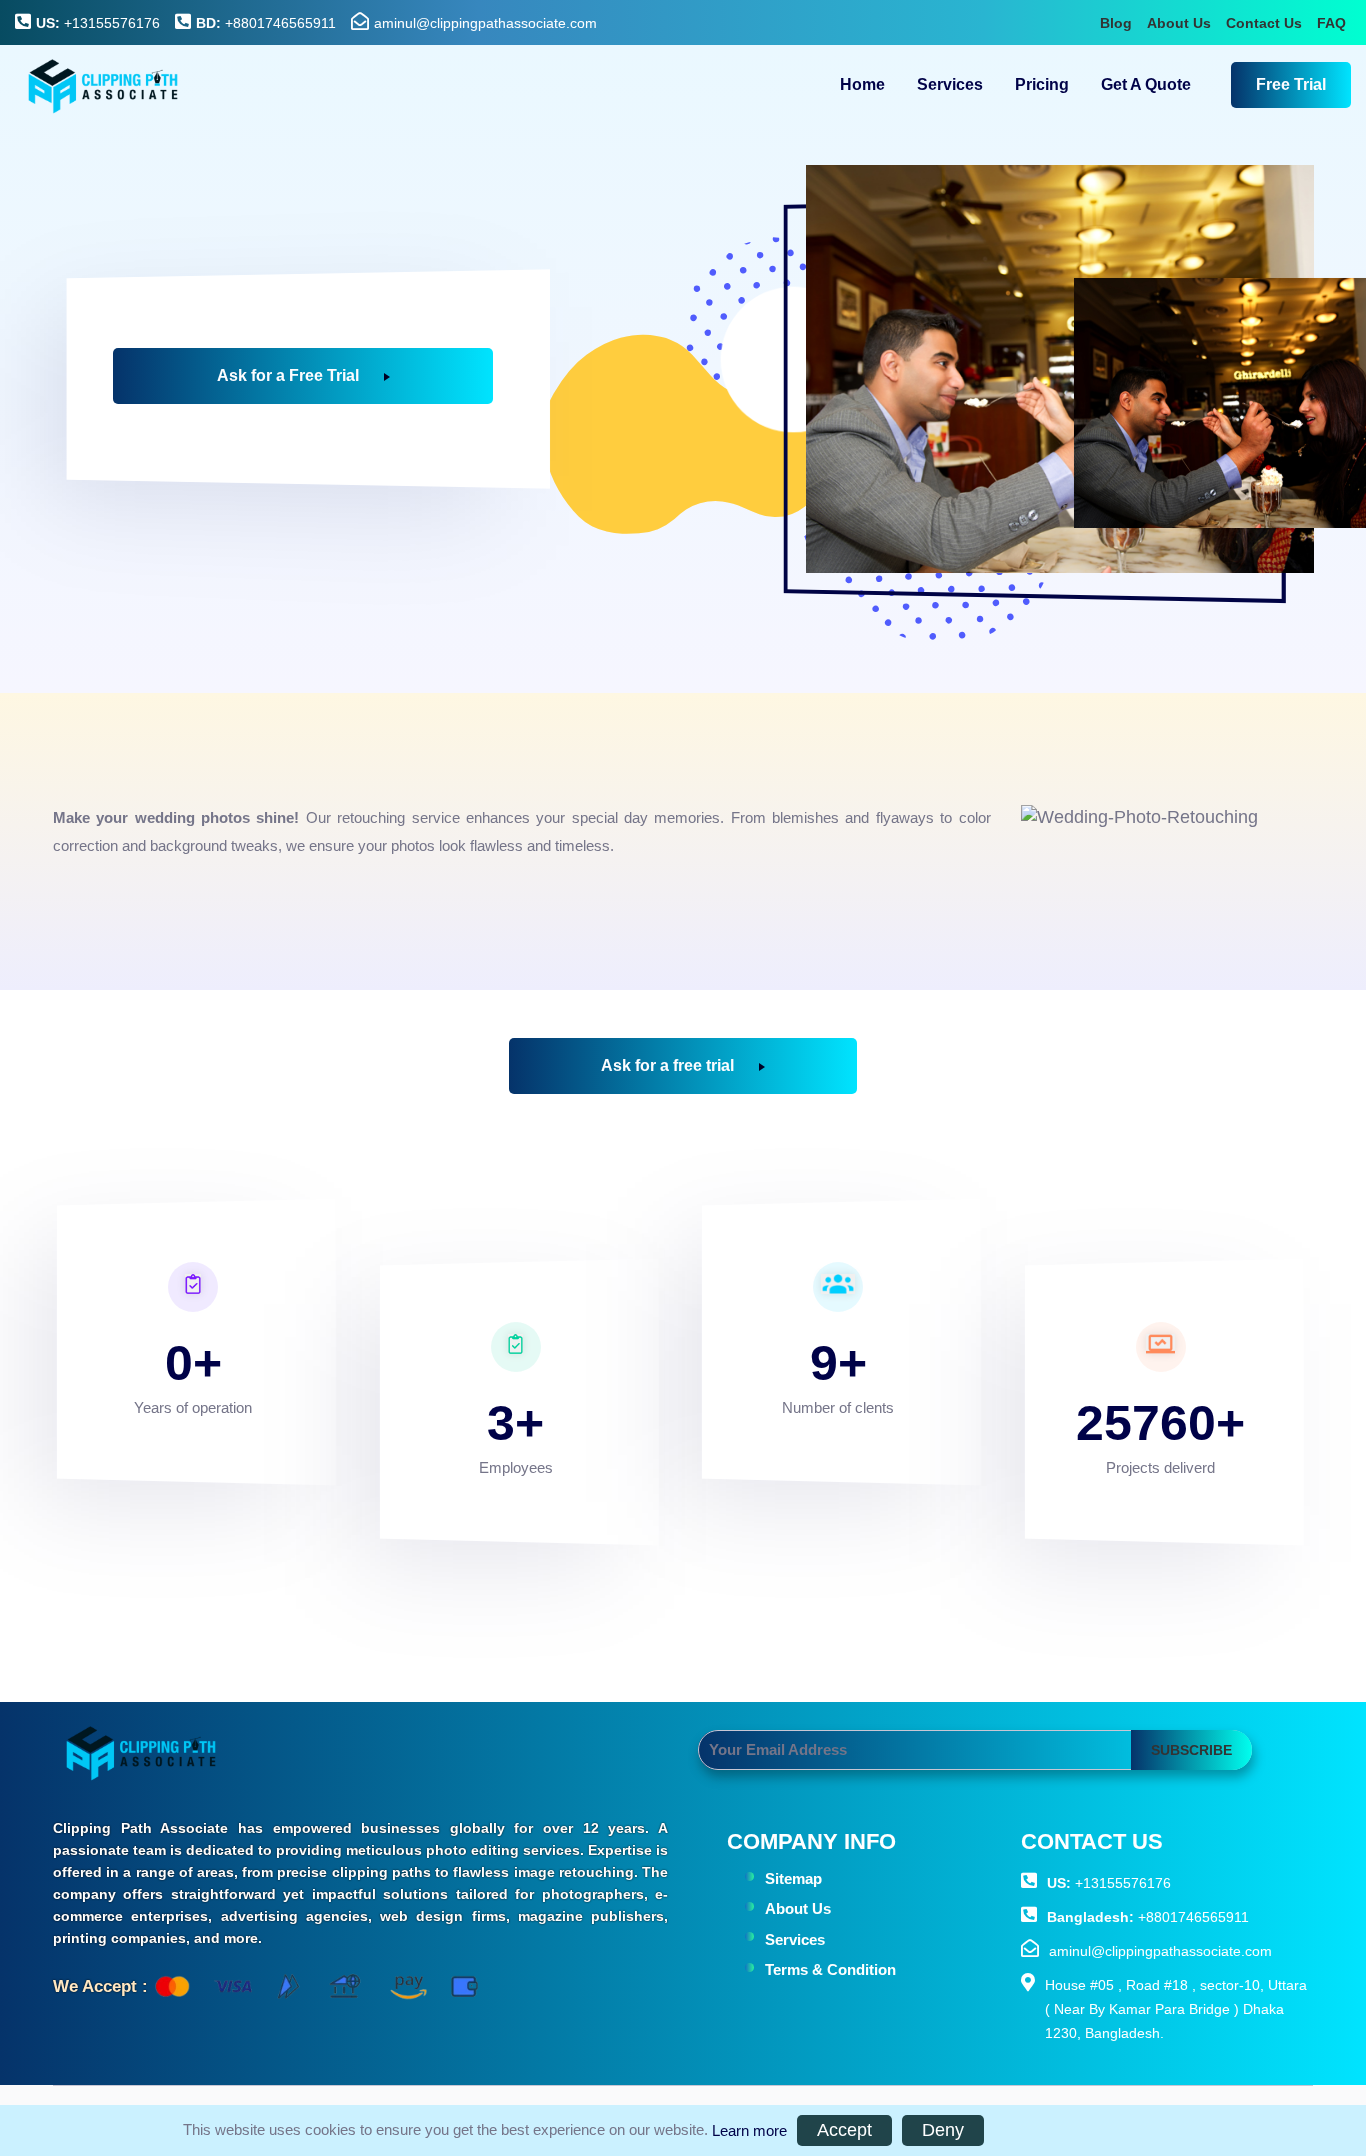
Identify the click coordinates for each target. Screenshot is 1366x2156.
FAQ (1331, 23)
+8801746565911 (266, 23)
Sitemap (793, 1878)
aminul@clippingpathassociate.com (485, 23)
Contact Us (1264, 23)
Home (862, 84)
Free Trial (1291, 84)
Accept (844, 2130)
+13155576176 (98, 23)
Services (950, 84)
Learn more (749, 2130)
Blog (1116, 23)
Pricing (1042, 84)
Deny (943, 2130)
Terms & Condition (830, 1969)
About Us (1179, 23)
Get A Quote (1146, 84)
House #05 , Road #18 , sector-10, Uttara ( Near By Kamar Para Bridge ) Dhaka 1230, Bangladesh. (1176, 2009)
